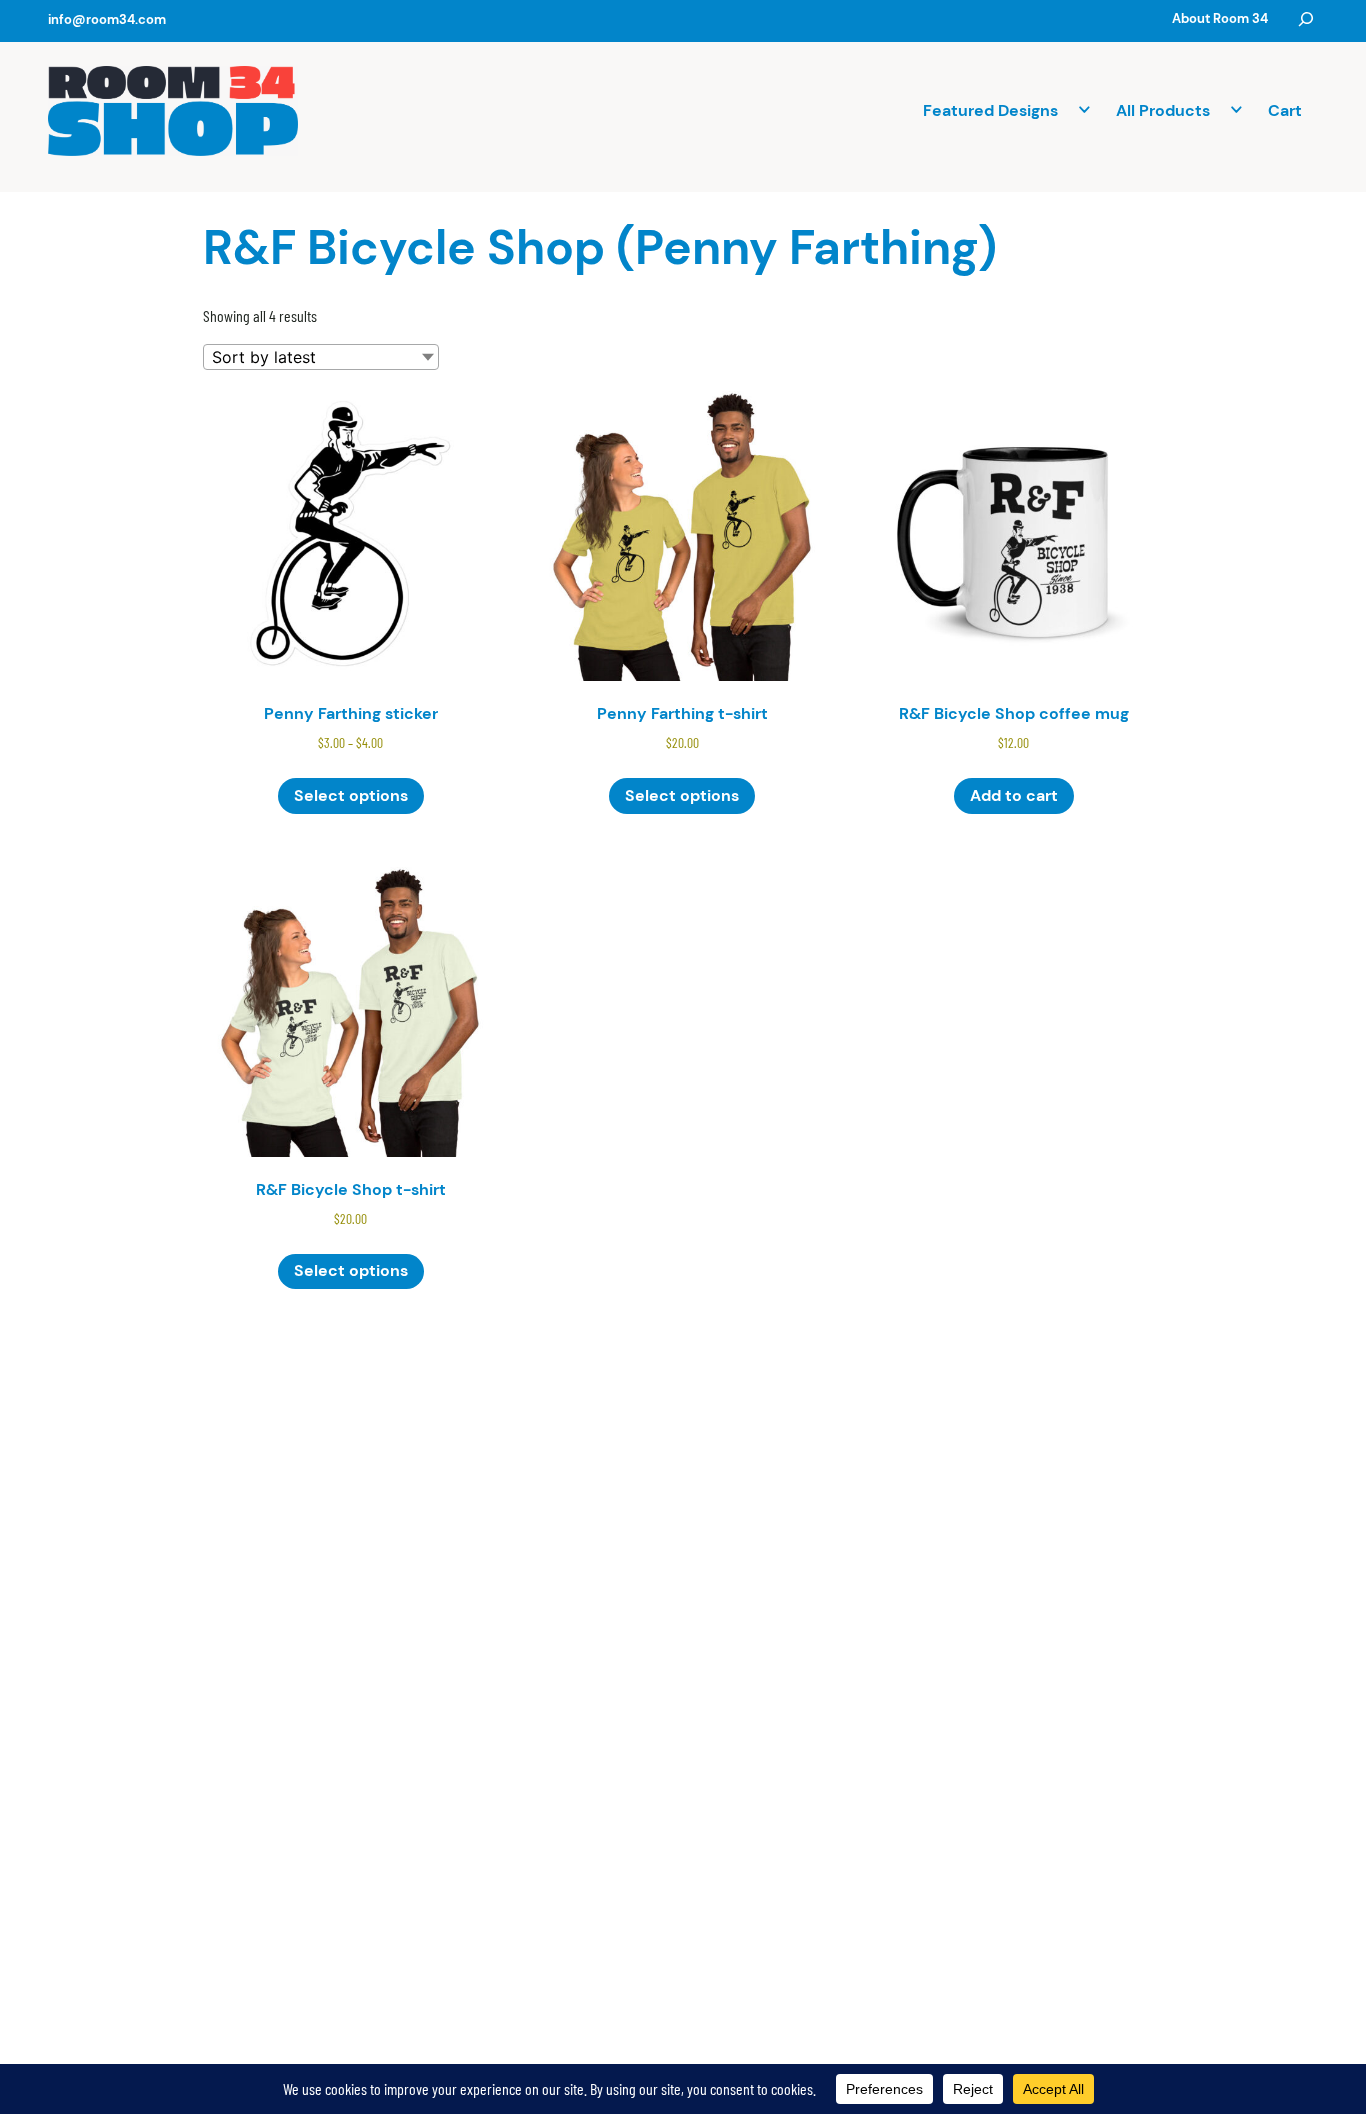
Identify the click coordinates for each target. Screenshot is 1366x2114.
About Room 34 (1220, 18)
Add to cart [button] (1014, 795)
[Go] (1306, 19)
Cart (1285, 110)
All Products (1163, 110)
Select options (351, 795)
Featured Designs (990, 110)
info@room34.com (107, 19)
